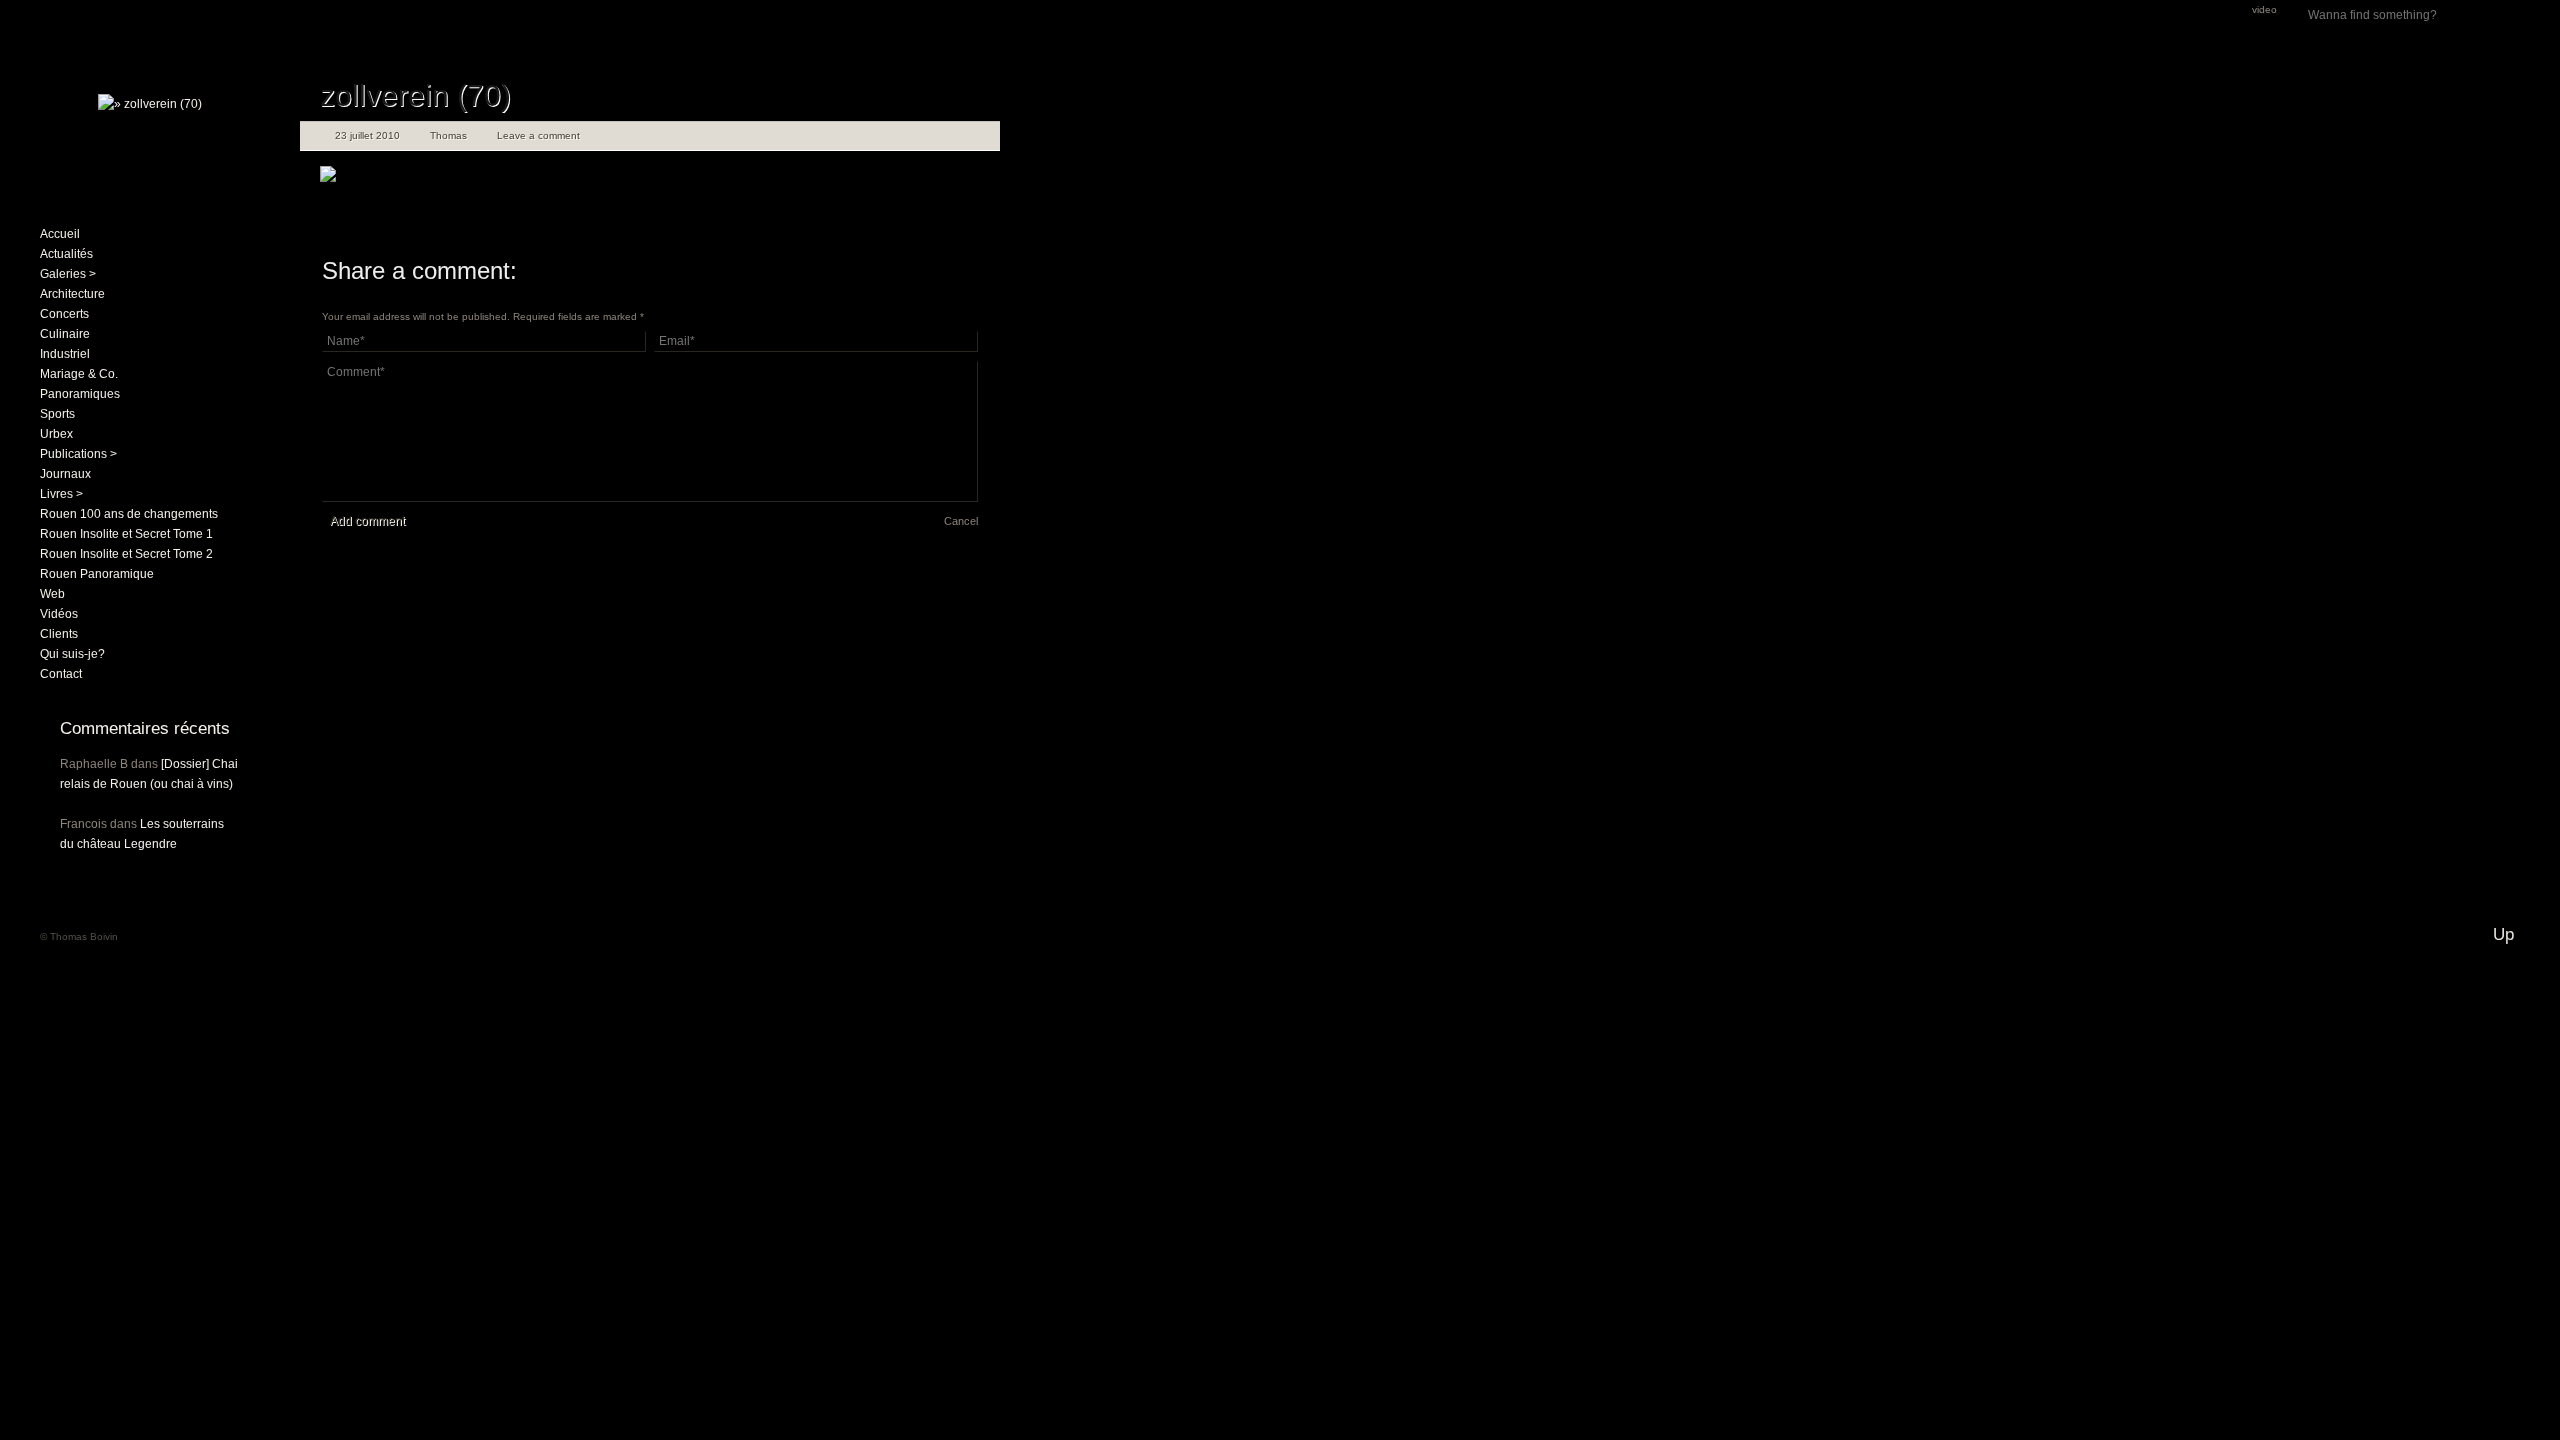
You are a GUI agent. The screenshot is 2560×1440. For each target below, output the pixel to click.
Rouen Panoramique (97, 574)
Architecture (72, 294)
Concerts (64, 314)
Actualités (66, 254)
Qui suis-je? (72, 654)
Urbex (56, 434)
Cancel (961, 521)
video (2264, 9)
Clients (59, 634)
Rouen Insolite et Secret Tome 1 (126, 534)
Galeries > (68, 274)
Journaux (65, 474)
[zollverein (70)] (328, 178)
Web (52, 594)
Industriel (65, 354)
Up (2503, 934)
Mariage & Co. (79, 374)
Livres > (61, 494)
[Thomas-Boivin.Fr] (150, 104)
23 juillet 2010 (367, 135)
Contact (61, 674)
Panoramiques (80, 394)
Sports (57, 414)
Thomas (448, 135)
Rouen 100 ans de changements (129, 514)
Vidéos (59, 614)
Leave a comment (538, 135)
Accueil (60, 234)
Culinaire (65, 334)
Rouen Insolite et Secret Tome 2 (126, 554)
